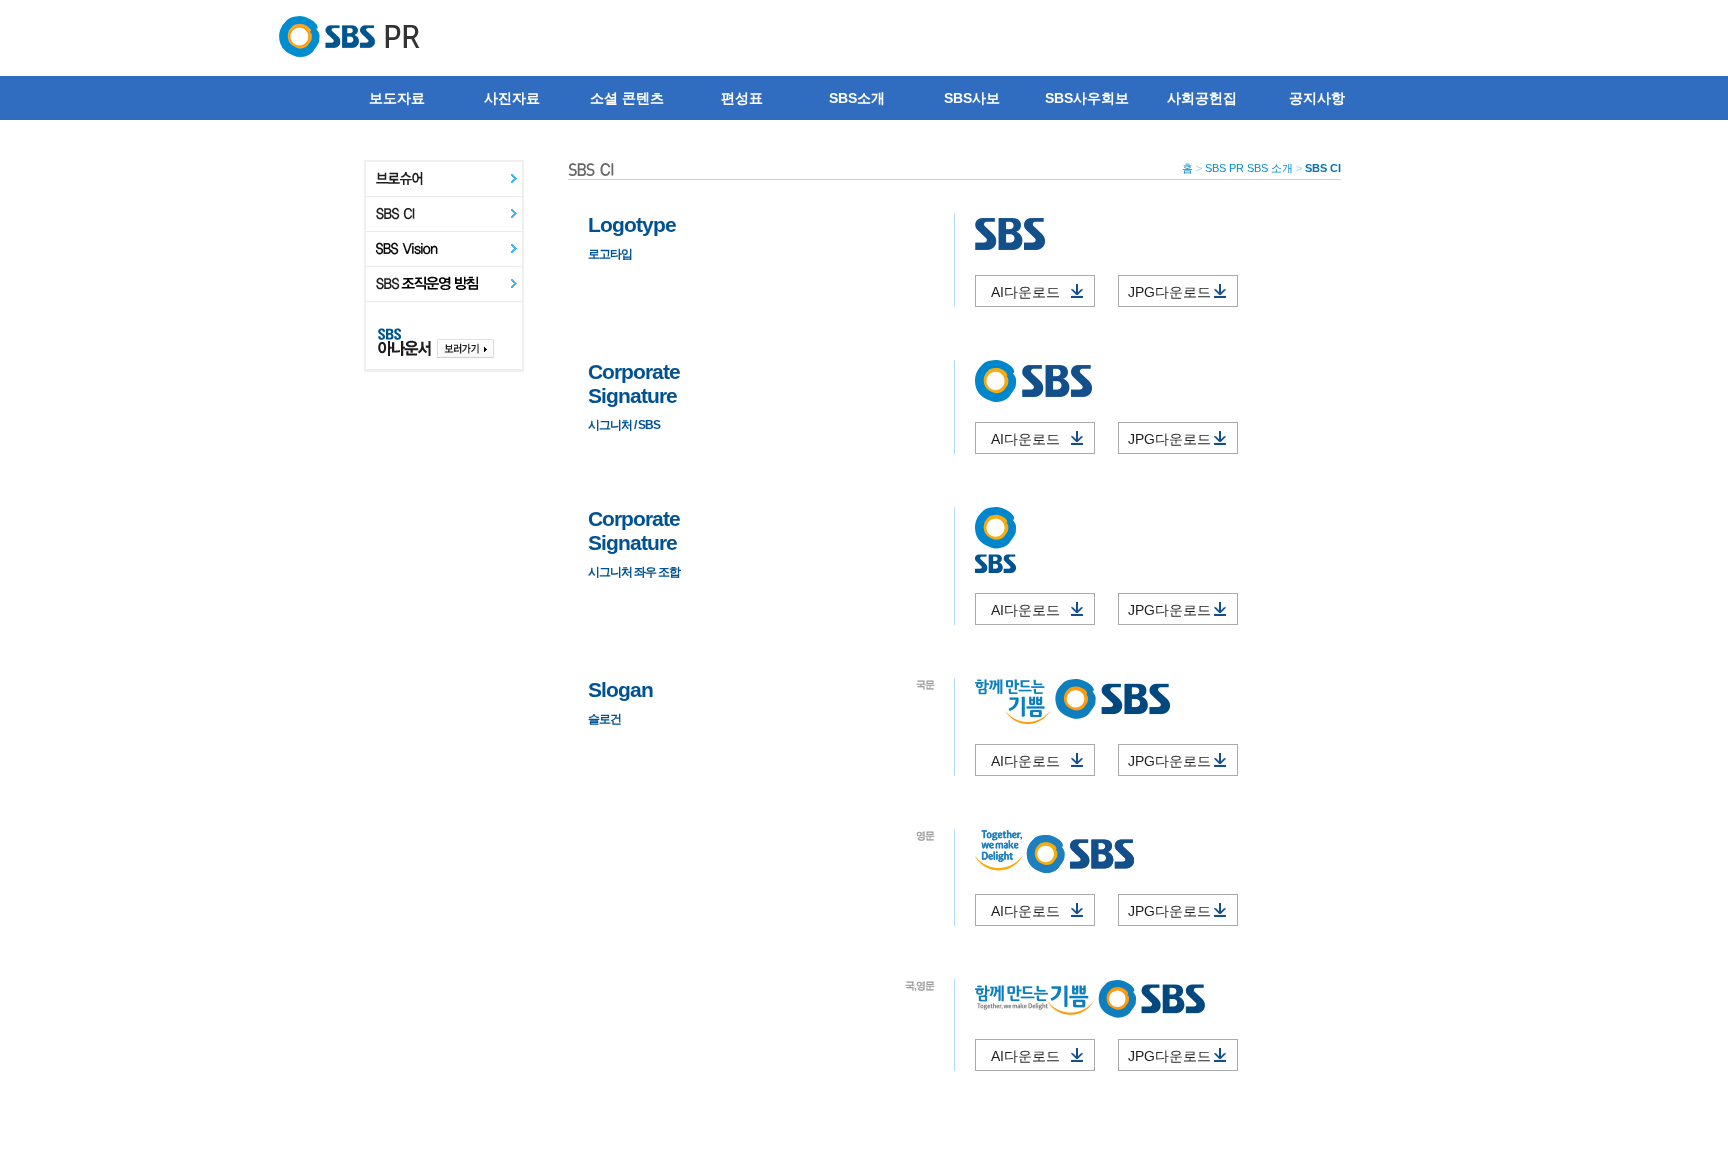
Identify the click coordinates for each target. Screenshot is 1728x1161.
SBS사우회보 (1087, 98)
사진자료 (512, 98)
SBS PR (1224, 168)
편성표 (742, 98)
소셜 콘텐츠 (627, 98)
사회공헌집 (1202, 98)
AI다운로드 (1040, 292)
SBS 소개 (1270, 168)
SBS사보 (972, 98)
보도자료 (397, 98)
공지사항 (1317, 98)
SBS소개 (857, 98)
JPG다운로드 (1180, 292)
